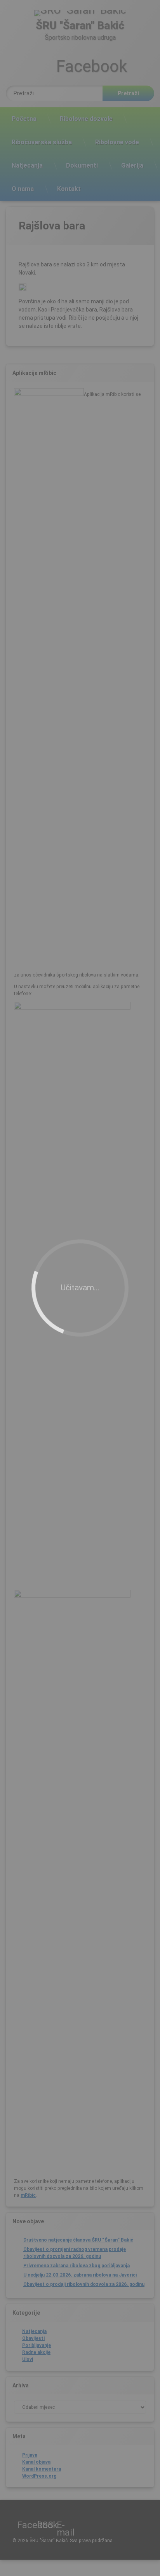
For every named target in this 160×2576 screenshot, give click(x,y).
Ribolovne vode (117, 142)
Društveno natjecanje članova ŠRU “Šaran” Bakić (78, 2240)
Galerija (132, 165)
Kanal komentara (42, 2469)
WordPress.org (39, 2476)
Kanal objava (36, 2462)
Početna (24, 119)
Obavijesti (33, 2338)
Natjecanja (27, 165)
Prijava (30, 2455)
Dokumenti (82, 165)
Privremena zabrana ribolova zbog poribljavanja (77, 2266)
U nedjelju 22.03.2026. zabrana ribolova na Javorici (80, 2275)
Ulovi (28, 2359)
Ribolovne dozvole (86, 119)
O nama (23, 189)
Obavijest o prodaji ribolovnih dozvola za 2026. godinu (84, 2284)
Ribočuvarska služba (42, 142)
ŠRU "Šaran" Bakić (49, 2541)
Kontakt (69, 189)
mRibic (28, 2195)
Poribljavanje (37, 2345)
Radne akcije (36, 2352)
